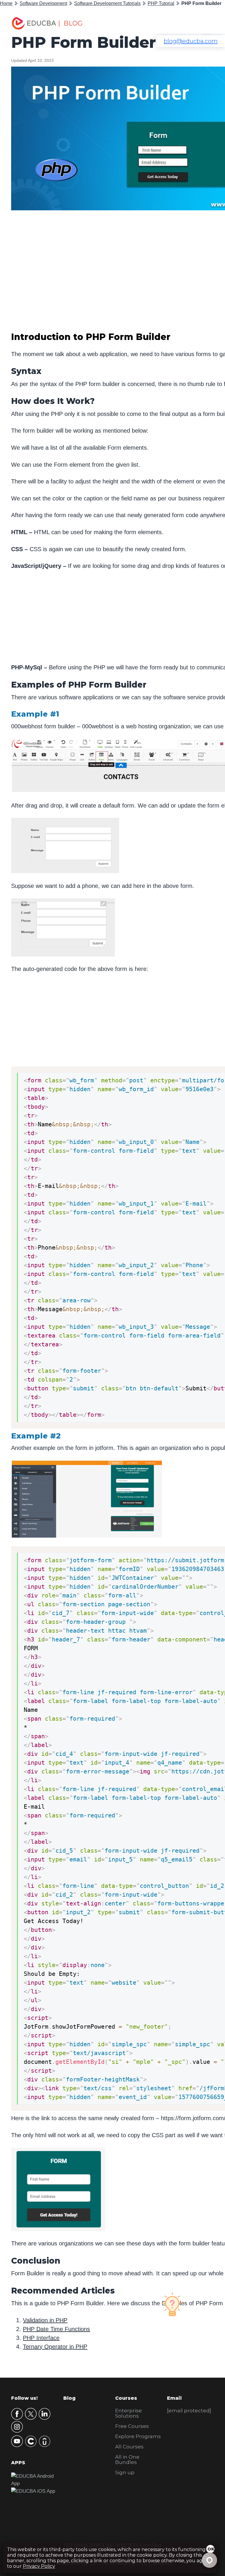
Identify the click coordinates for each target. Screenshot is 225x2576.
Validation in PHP (45, 2320)
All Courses (129, 2447)
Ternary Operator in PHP (55, 2347)
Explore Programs (138, 2436)
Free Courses (132, 2426)
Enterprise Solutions (128, 2413)
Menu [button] (203, 23)
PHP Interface (41, 2338)
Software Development (43, 3)
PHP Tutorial (161, 3)
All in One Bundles (127, 2460)
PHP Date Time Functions (56, 2329)
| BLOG (70, 23)
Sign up (125, 2472)
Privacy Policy (39, 2566)
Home (6, 3)
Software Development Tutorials (107, 3)
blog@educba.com (191, 41)
